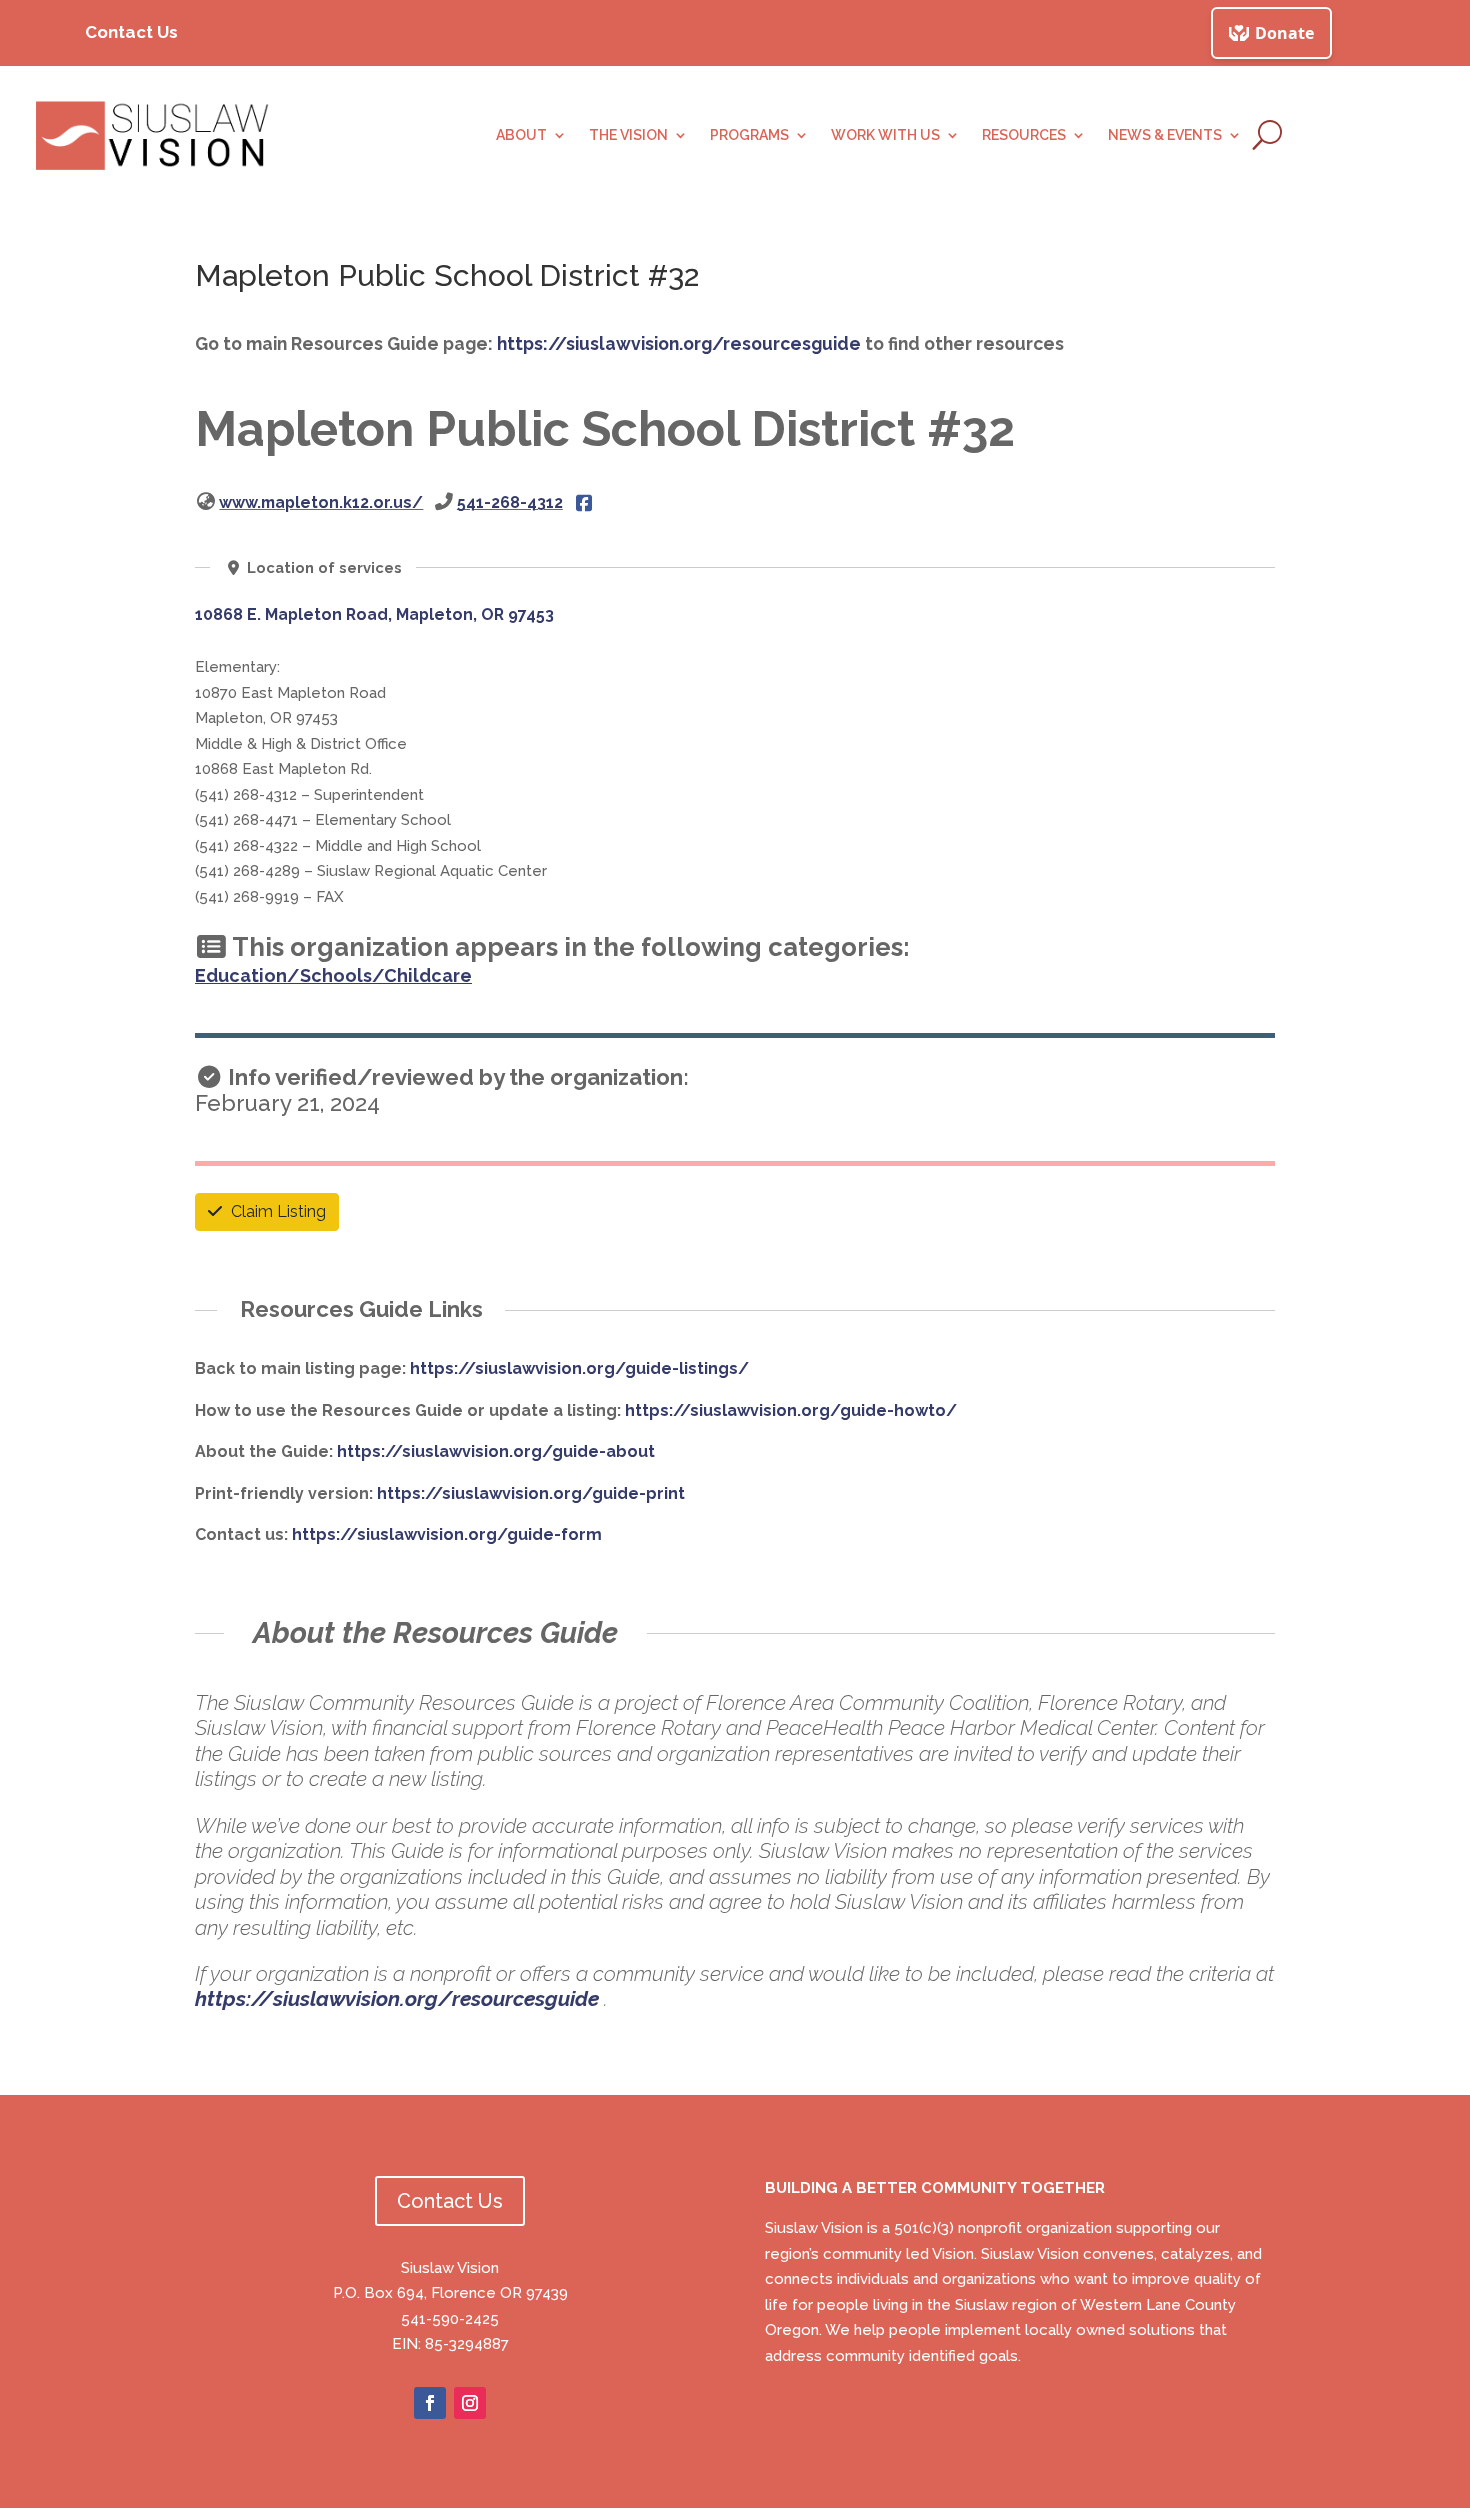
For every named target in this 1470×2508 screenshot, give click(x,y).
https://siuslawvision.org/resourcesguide (679, 343)
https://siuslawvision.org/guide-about (496, 1451)
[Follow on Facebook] (430, 2403)
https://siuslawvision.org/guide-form (447, 1534)
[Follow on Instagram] (470, 2403)
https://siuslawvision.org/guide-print (531, 1493)
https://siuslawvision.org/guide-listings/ (579, 1368)
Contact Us (131, 32)
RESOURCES (1024, 135)
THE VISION (628, 135)
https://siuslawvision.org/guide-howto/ (791, 1410)
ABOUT (521, 135)
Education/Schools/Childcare (333, 975)
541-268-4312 (510, 502)
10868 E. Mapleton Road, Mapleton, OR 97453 (374, 614)
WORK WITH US (885, 135)
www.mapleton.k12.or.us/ (321, 502)
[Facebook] (583, 503)
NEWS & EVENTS (1165, 135)
